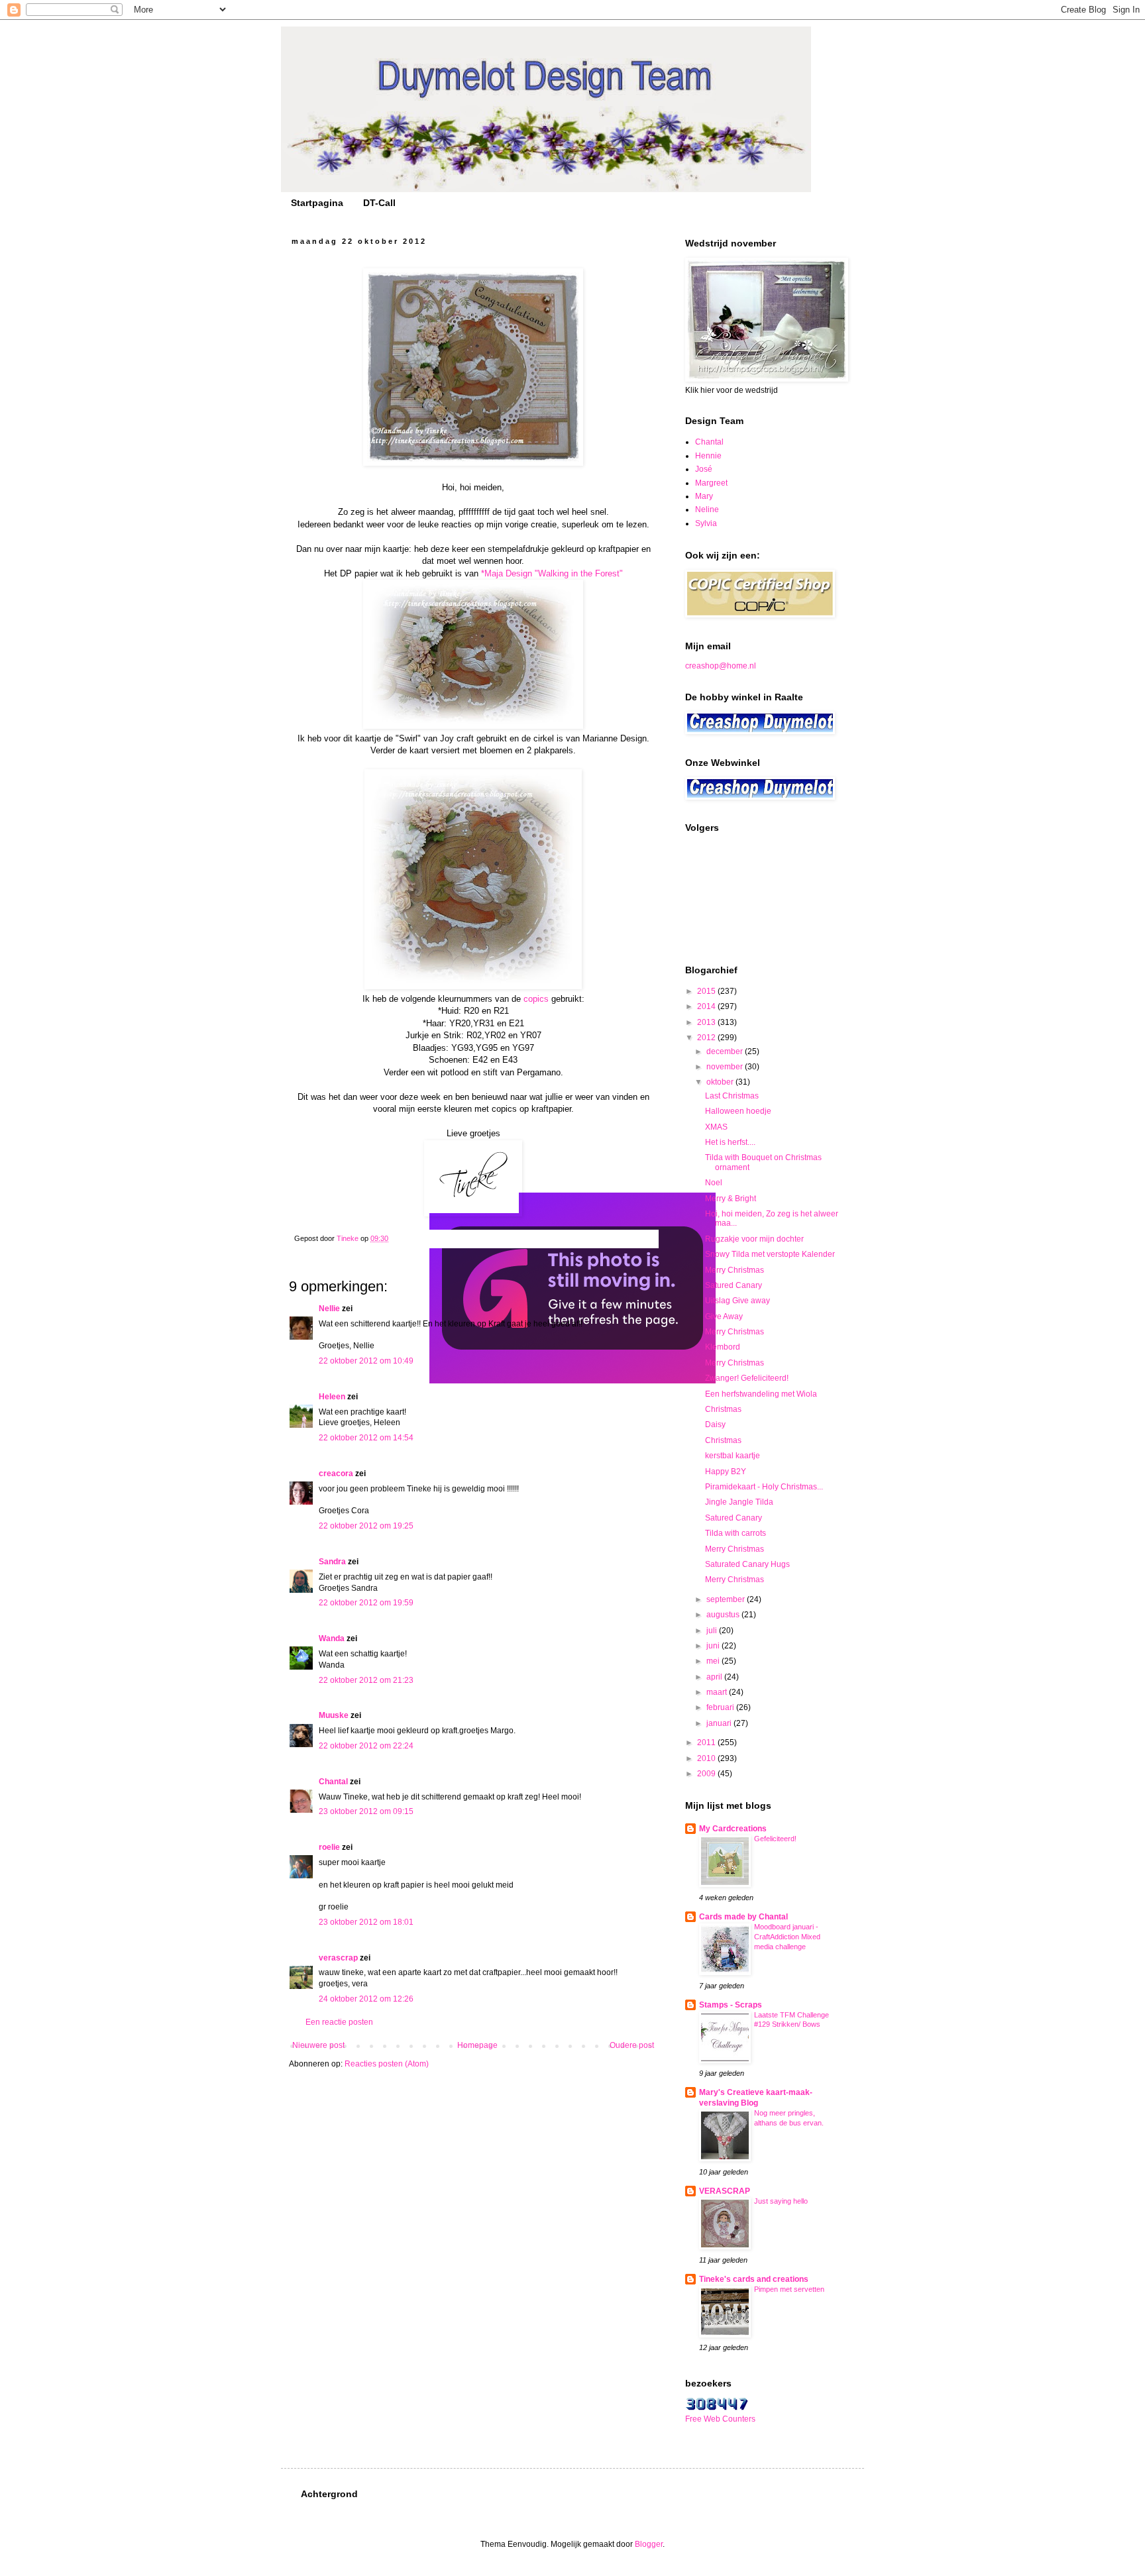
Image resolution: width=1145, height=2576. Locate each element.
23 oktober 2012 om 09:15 (366, 1811)
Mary (704, 496)
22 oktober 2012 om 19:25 (366, 1526)
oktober (721, 1082)
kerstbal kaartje (733, 1456)
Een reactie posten (339, 2022)
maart (718, 1692)
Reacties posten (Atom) (387, 2064)
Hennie (708, 456)
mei (714, 1661)
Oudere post (632, 2045)
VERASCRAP (725, 2191)
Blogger (649, 2544)
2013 (707, 1022)
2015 (707, 991)
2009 (707, 1774)
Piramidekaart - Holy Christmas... (764, 1487)
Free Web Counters (720, 2419)
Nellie (329, 1309)
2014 (707, 1006)
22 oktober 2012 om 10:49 (366, 1361)
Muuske (334, 1715)
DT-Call (379, 203)
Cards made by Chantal (743, 1917)
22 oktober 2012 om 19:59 (366, 1603)
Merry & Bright (731, 1199)
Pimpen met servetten (789, 2289)
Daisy (715, 1424)
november (726, 1067)
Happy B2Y (726, 1472)
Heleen (332, 1397)
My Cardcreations (733, 1829)
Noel (714, 1183)
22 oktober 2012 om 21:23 (366, 1680)
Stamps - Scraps (731, 2005)
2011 (707, 1743)
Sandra (332, 1562)
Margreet (711, 483)
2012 (707, 1038)
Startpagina (317, 203)
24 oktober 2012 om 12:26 (366, 1999)
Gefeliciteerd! (775, 1839)
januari (720, 1723)
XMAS (716, 1127)
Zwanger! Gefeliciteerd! (747, 1378)
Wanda (332, 1638)
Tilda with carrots (736, 1533)
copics (536, 999)
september (727, 1599)
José (704, 469)
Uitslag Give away (737, 1301)
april (715, 1677)
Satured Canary (734, 1285)
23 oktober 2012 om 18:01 (366, 1922)
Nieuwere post (318, 2045)
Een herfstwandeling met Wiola (761, 1394)
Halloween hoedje (738, 1111)
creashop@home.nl (721, 666)
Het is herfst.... (730, 1142)
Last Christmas (732, 1096)
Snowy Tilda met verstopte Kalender (770, 1254)
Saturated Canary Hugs (747, 1564)
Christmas (723, 1409)
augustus (724, 1615)
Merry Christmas (735, 1270)
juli (713, 1631)
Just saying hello (781, 2201)
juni (714, 1646)
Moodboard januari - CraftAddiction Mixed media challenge (787, 1937)
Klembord (723, 1347)
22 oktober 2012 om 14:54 (366, 1438)
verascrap (338, 1958)
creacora (336, 1474)
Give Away (724, 1316)
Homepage (477, 2045)
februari (721, 1707)
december (726, 1051)
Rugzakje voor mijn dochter (754, 1239)
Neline (707, 510)
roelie (329, 1847)
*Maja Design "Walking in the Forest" (552, 573)
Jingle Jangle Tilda (739, 1502)
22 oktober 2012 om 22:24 (366, 1746)
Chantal (333, 1782)
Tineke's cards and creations (754, 2279)
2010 (707, 1758)
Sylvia (706, 523)
